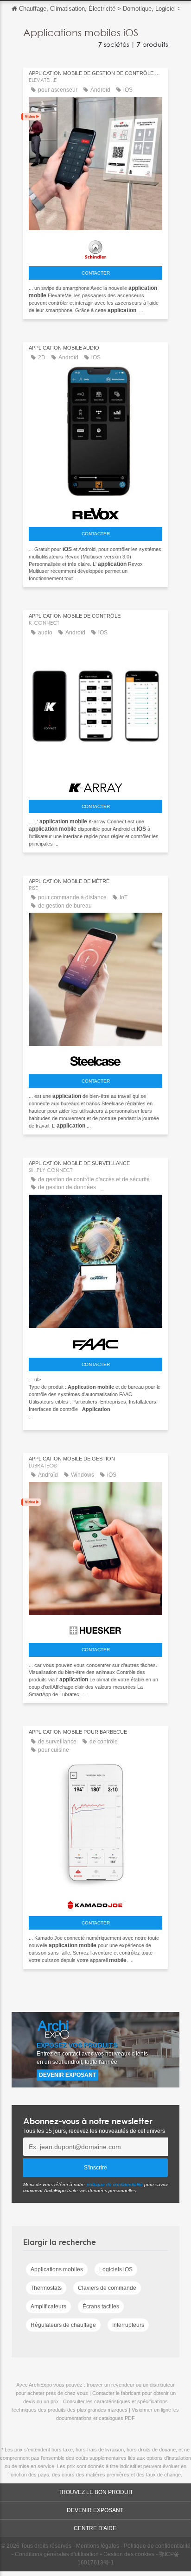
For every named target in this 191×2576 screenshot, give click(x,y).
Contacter (96, 273)
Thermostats (46, 2288)
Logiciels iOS (116, 2269)
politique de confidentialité (115, 2184)
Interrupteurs (128, 2325)
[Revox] (95, 511)
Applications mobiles (57, 2269)
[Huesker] (95, 1628)
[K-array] (95, 785)
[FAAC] (95, 1342)
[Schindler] (95, 247)
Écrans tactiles (101, 2306)
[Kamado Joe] (95, 1902)
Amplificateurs (48, 2306)
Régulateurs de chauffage (63, 2325)
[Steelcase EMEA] (95, 1059)
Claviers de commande (107, 2288)
